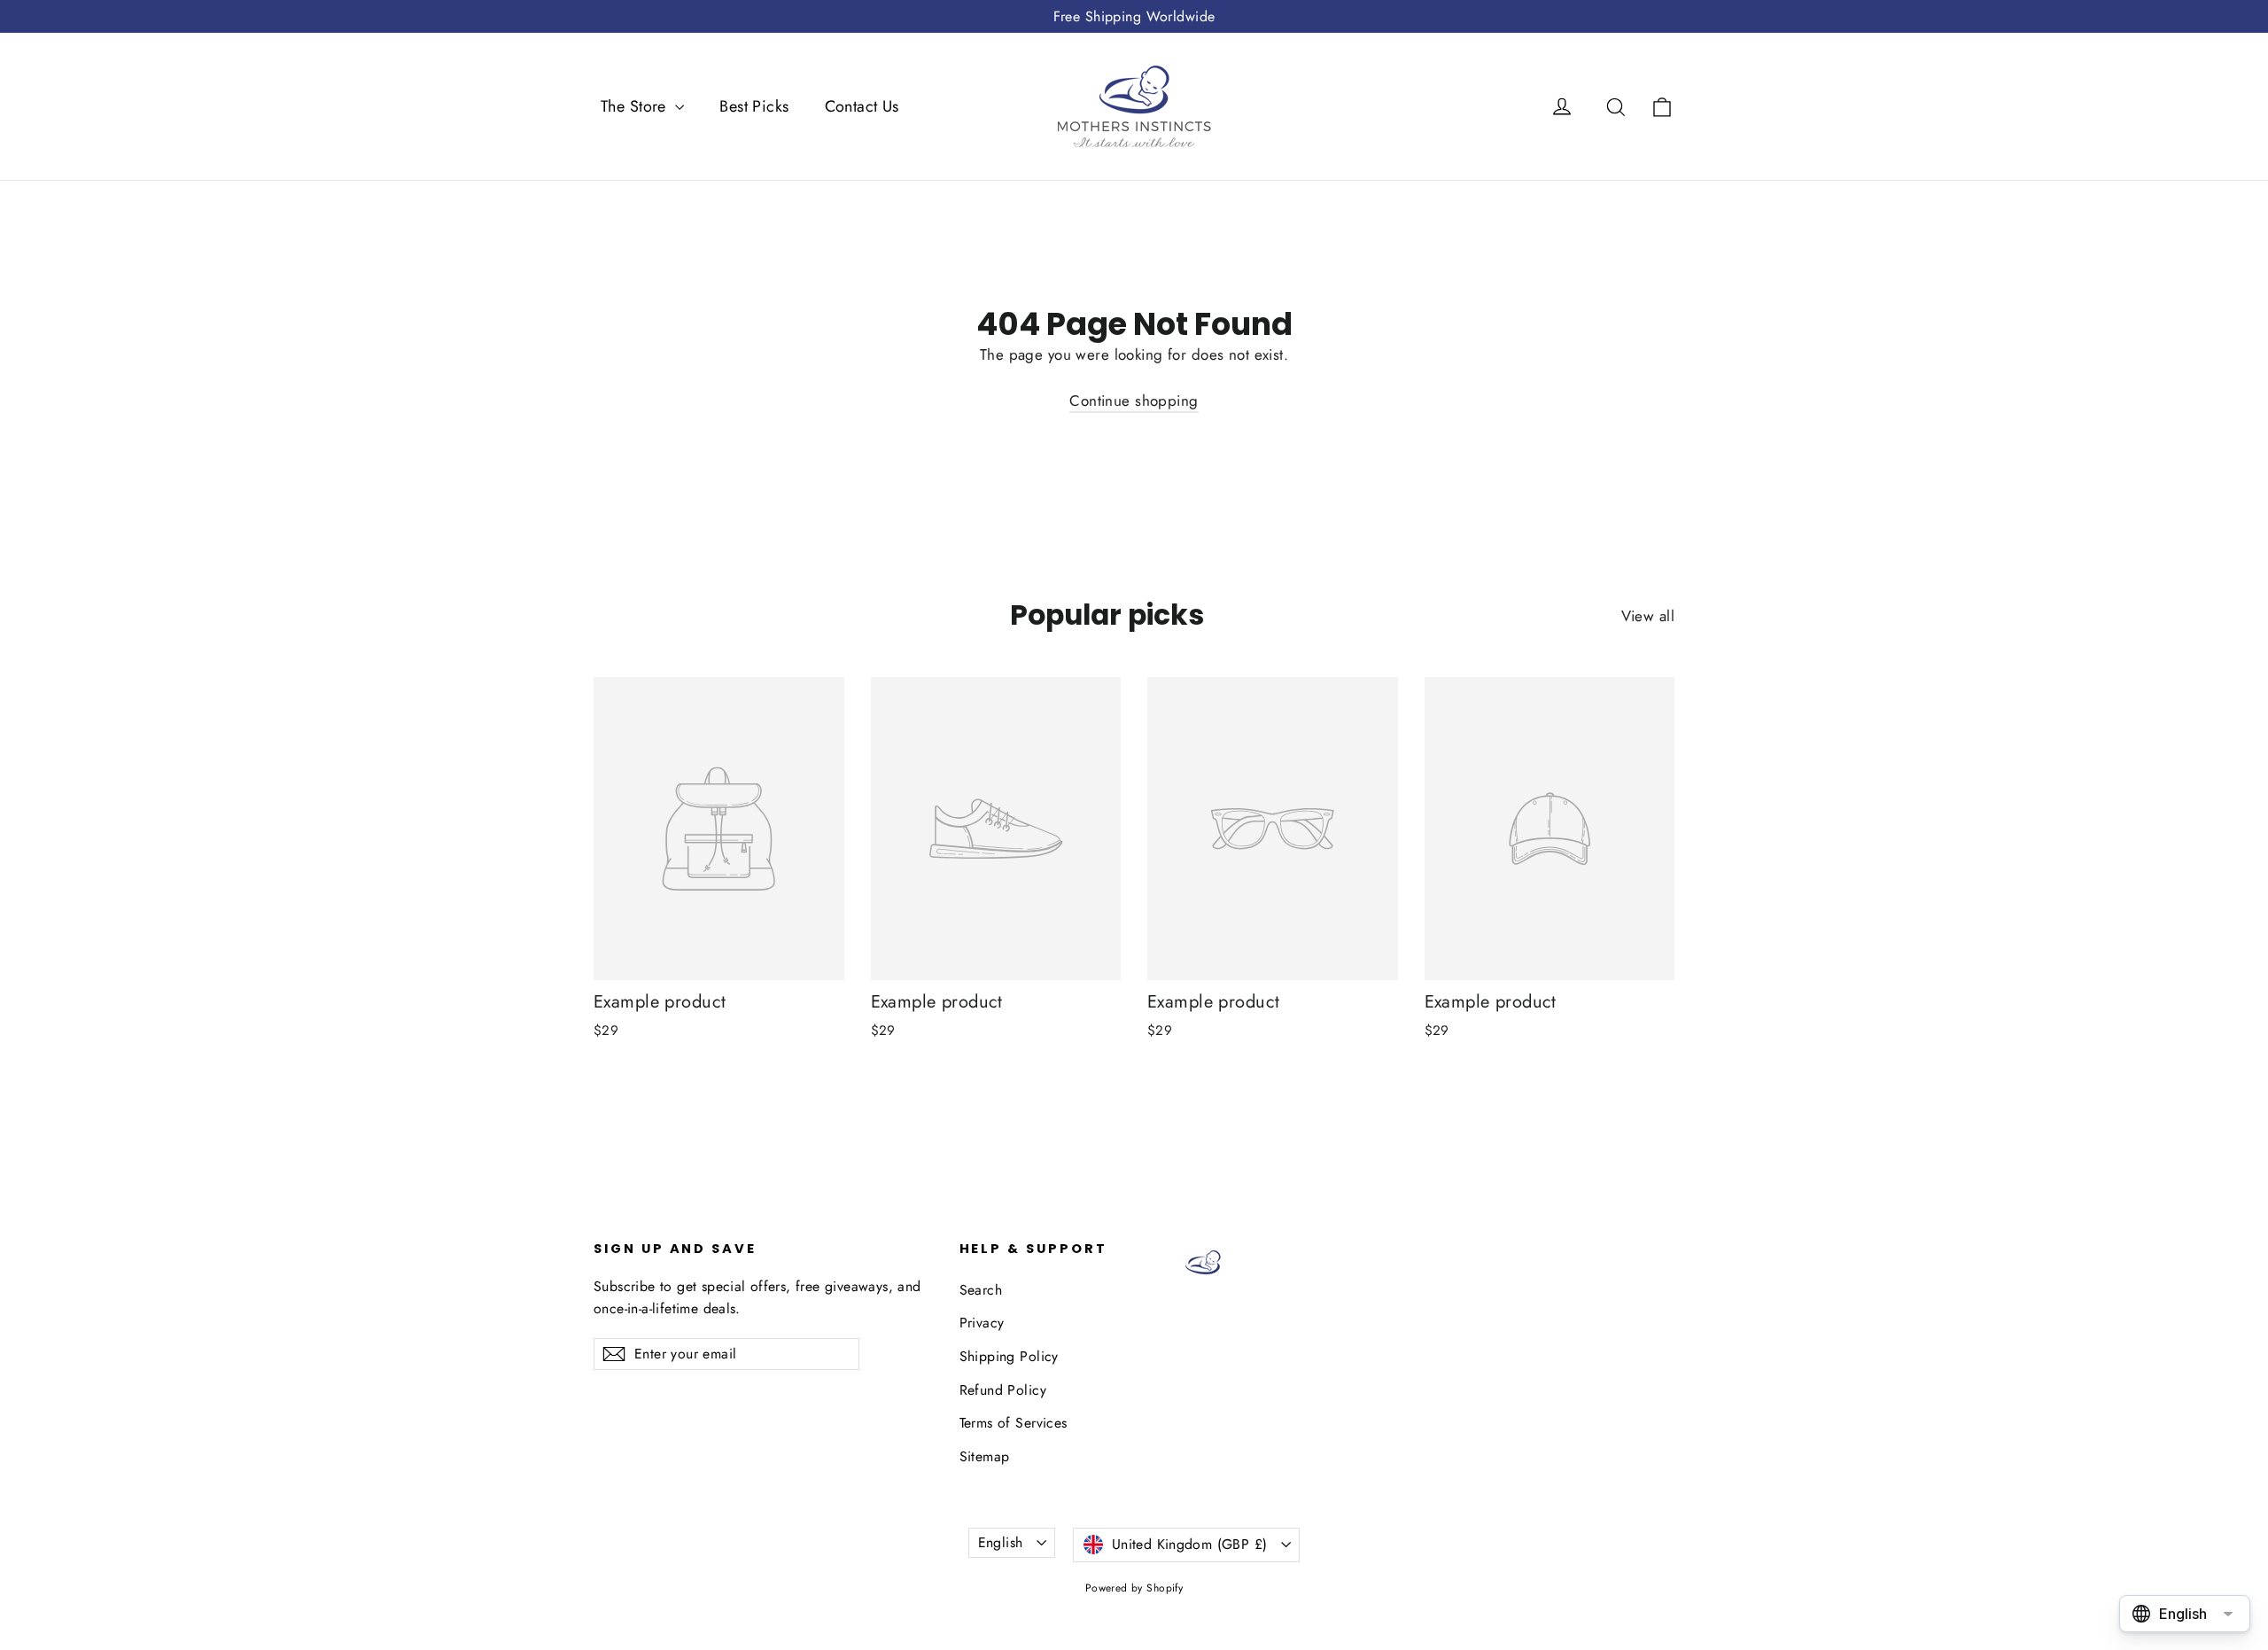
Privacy (982, 1323)
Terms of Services (1014, 1423)
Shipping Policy (1009, 1356)
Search (981, 1290)
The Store (636, 106)
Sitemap (985, 1456)
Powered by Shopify (1134, 1588)
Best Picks (754, 106)
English (1001, 1542)
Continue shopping (1134, 401)
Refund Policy (1003, 1390)
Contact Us (862, 106)
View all (1648, 616)
